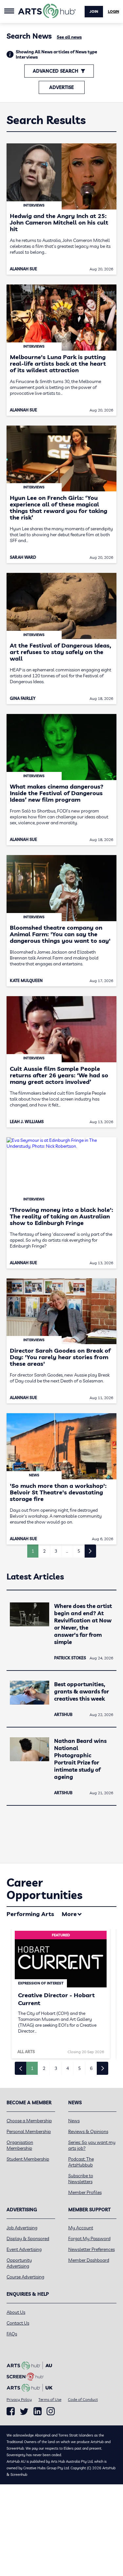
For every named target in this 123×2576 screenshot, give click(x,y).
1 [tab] (32, 2068)
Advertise (61, 87)
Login (113, 11)
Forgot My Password (89, 2238)
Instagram (51, 2411)
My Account (81, 2228)
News (74, 2121)
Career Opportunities (44, 1889)
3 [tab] (56, 2068)
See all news (69, 37)
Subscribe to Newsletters (81, 2179)
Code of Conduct (83, 2399)
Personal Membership (29, 2131)
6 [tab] (91, 2068)
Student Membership (28, 2159)
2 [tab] (44, 2068)
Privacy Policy (19, 2399)
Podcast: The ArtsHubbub (81, 2162)
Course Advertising (25, 2277)
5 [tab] (79, 2068)
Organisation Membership (20, 2145)
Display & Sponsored (28, 2238)
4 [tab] (68, 2068)
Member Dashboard (89, 2260)
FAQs (12, 2334)
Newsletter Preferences (92, 2249)
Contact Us (18, 2323)
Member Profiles (85, 2192)
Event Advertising (24, 2249)
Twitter (24, 2412)
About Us (16, 2312)
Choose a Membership (29, 2121)
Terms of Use (50, 2399)
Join (94, 11)
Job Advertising (22, 2228)
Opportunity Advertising (19, 2263)
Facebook (11, 2411)
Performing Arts (30, 1914)
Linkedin (38, 2411)
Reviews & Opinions (88, 2131)
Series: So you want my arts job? (92, 2145)
